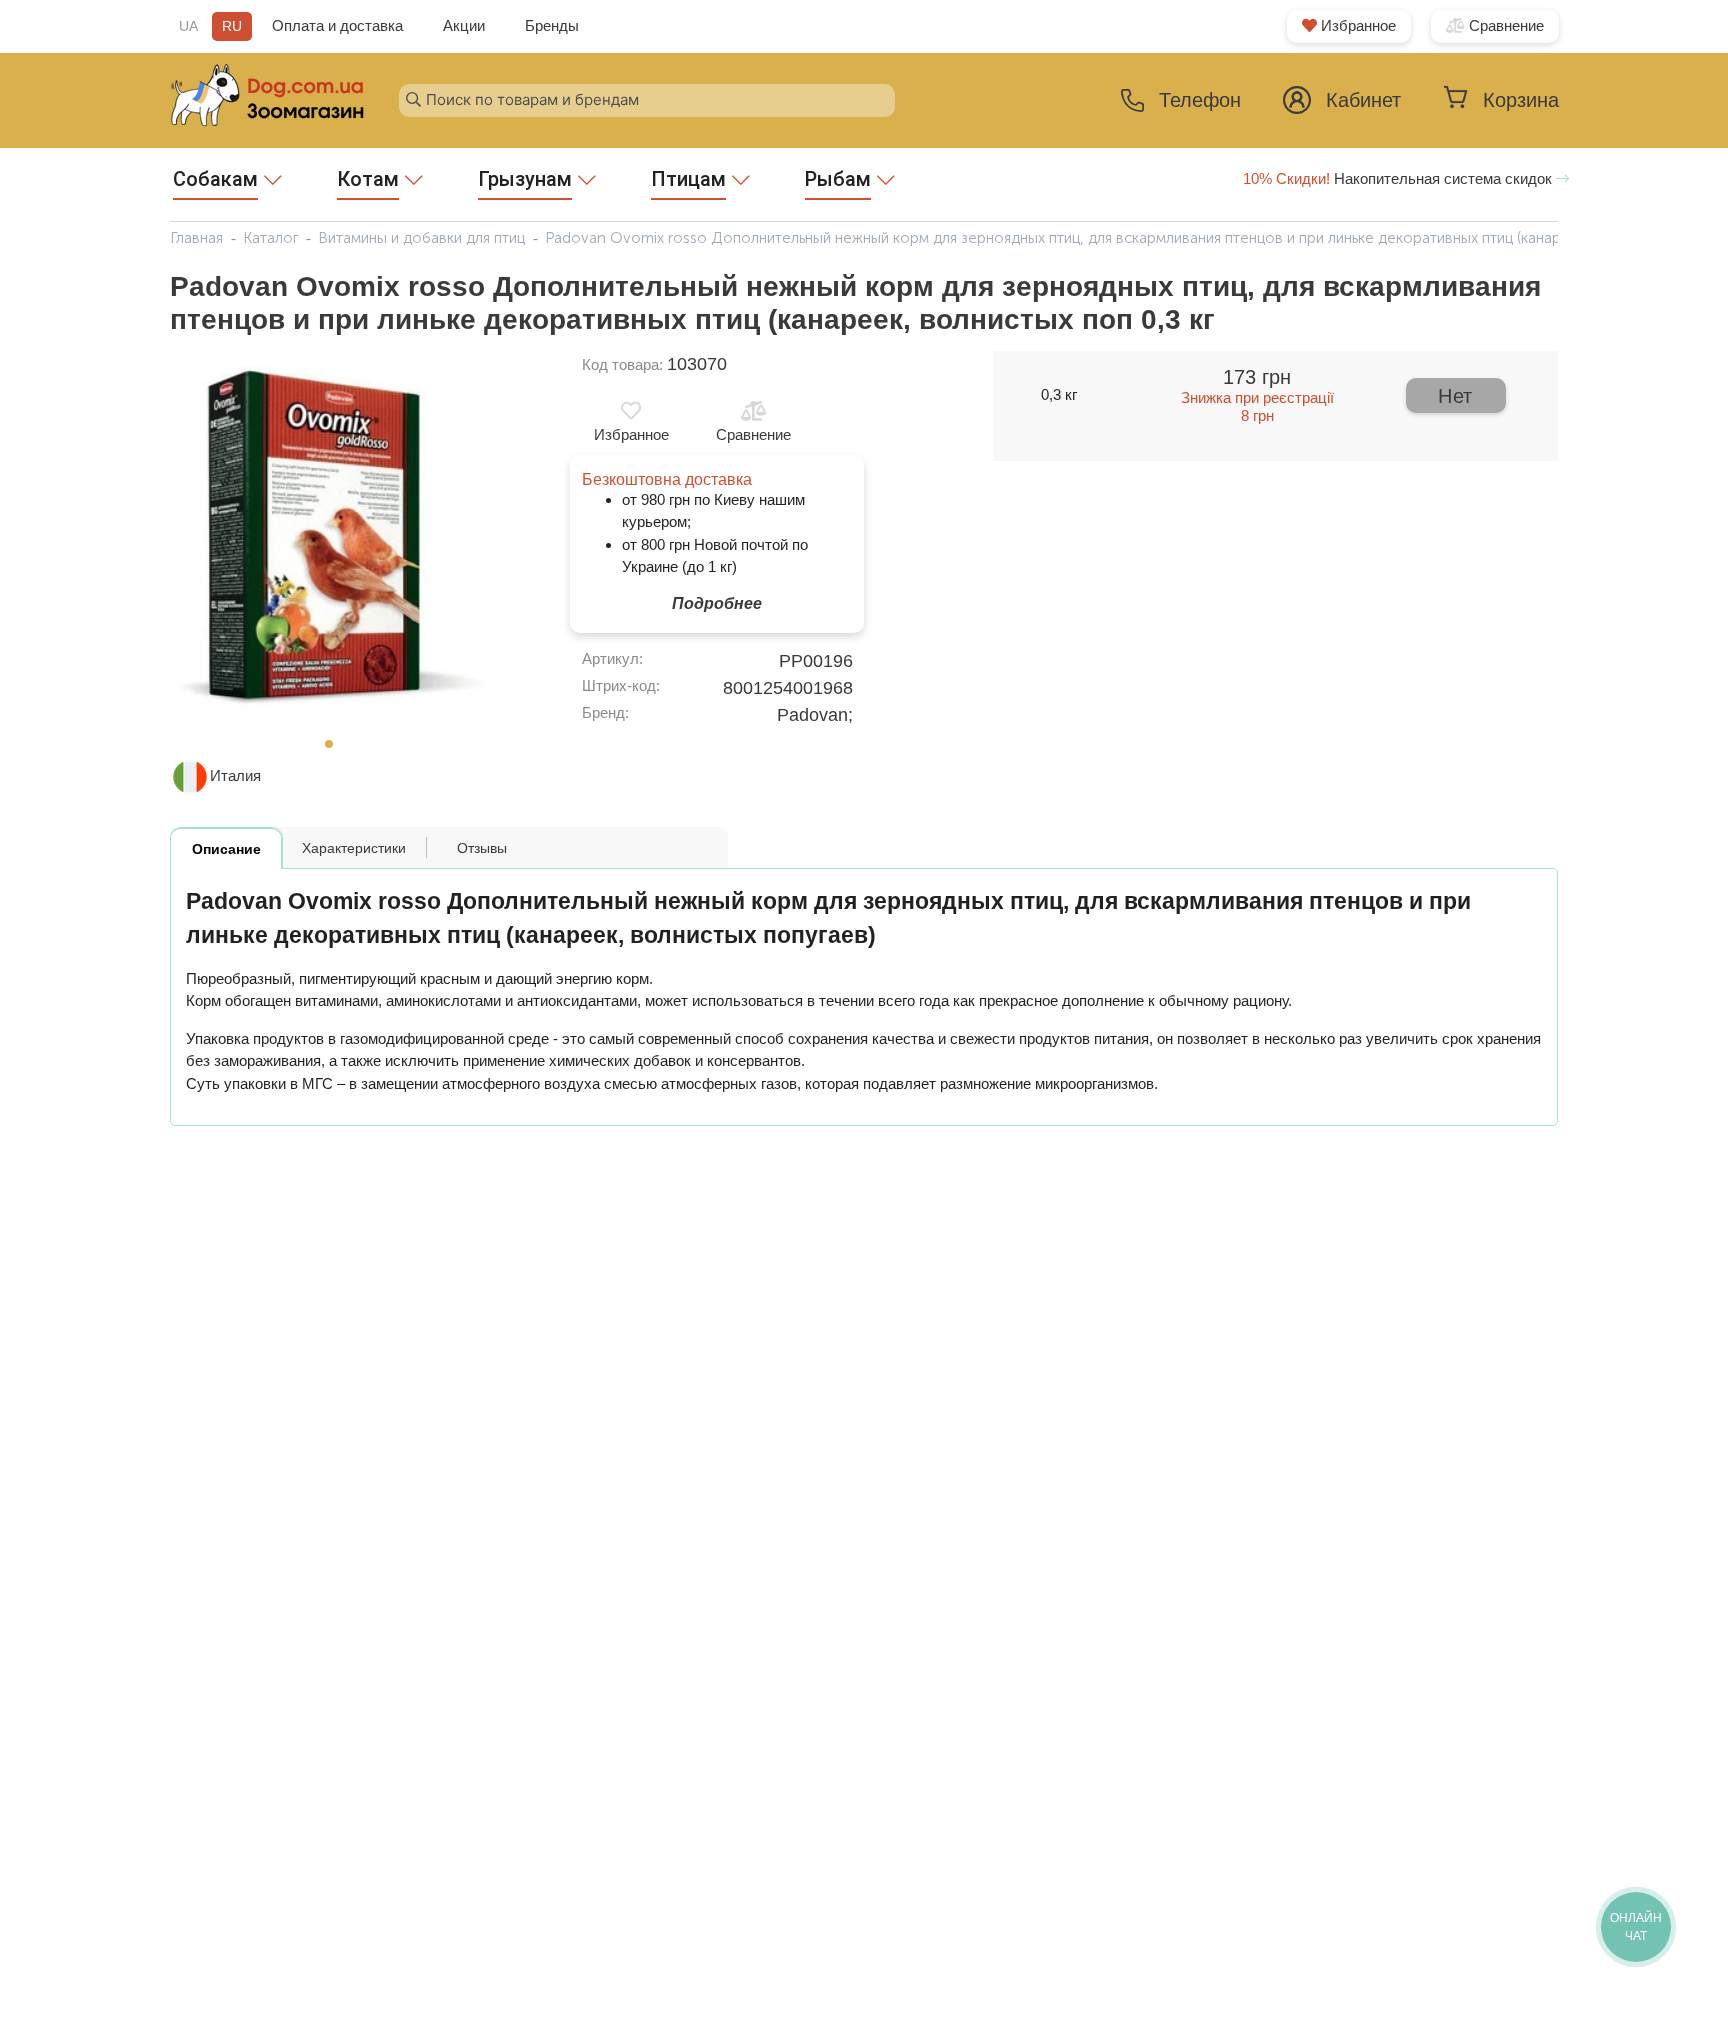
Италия (235, 775)
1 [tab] (335, 750)
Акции (464, 25)
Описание (226, 849)
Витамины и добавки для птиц (421, 238)
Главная (196, 238)
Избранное (1356, 25)
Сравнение (1504, 25)
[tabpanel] (335, 540)
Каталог (271, 238)
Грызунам (525, 179)
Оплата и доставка (337, 25)
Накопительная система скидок (1399, 178)
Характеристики (354, 848)
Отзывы (482, 848)
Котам (368, 179)
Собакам (215, 179)
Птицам (688, 179)
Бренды (552, 25)
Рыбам (838, 179)
